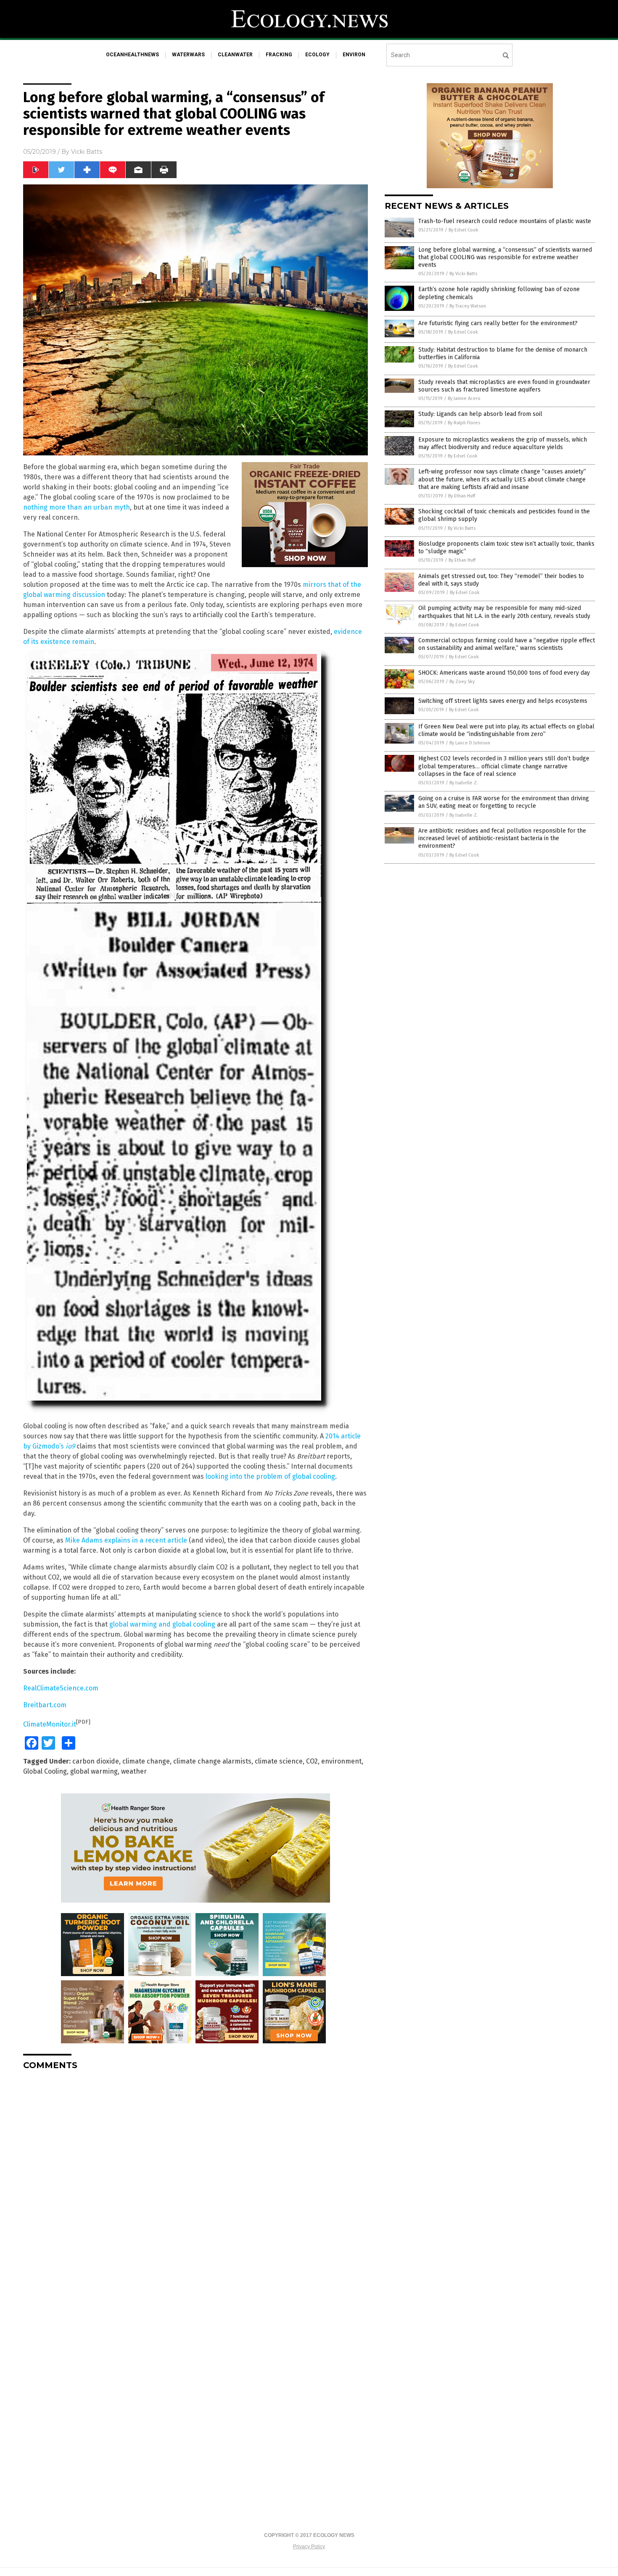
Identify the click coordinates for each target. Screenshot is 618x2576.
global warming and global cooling (162, 1624)
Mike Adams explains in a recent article (126, 1540)
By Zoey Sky (462, 682)
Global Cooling (45, 1771)
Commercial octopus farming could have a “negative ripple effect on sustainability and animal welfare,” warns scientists (507, 644)
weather (134, 1771)
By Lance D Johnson (470, 743)
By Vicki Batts (463, 274)
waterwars (188, 55)
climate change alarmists (212, 1761)
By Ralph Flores (464, 423)
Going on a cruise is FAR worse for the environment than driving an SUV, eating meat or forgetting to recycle (504, 802)
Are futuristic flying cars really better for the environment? (498, 323)
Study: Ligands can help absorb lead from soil (480, 414)
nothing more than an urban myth (77, 507)
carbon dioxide (96, 1761)
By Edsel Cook (463, 230)
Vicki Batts (87, 152)
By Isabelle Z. (464, 783)
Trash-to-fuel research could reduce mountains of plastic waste (505, 221)
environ (354, 55)
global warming (94, 1771)
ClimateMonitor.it (50, 1724)
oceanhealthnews (132, 55)
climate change (146, 1761)
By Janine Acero (464, 398)
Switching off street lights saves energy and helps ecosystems (503, 701)
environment (341, 1761)
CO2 (312, 1761)
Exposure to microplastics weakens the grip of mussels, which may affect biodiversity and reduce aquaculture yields (503, 443)
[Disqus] (195, 2182)
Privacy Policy (309, 2547)
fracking (279, 55)
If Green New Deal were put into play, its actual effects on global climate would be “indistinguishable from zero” (506, 730)
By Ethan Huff (462, 496)
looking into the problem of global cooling (270, 1476)
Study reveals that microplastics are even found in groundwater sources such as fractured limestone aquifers (504, 386)
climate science (279, 1761)
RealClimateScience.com (61, 1688)
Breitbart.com (45, 1705)
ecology (317, 55)
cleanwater (235, 55)
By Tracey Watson (468, 306)
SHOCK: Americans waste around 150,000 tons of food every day (504, 673)
